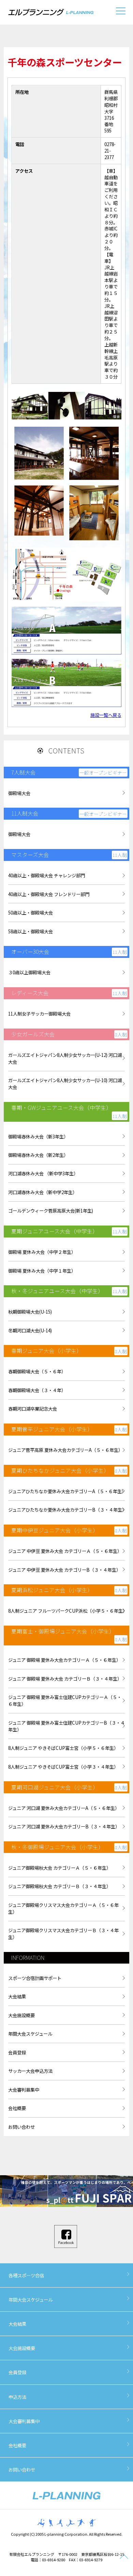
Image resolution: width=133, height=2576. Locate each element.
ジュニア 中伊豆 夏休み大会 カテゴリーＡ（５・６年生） (65, 1551)
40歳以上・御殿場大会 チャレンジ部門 (47, 875)
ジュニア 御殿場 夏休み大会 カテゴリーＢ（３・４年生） (65, 1679)
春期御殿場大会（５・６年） (37, 1371)
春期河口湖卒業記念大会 (33, 1409)
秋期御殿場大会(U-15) (30, 1312)
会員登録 (17, 2052)
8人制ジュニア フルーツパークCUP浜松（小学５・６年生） (67, 1611)
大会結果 (17, 1996)
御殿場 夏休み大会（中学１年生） (42, 1271)
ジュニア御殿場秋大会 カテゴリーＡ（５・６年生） (60, 1868)
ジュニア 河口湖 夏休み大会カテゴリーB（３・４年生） (64, 1826)
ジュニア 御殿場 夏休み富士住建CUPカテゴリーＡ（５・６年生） (65, 1700)
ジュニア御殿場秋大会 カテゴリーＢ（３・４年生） (60, 1886)
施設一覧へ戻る (106, 715)
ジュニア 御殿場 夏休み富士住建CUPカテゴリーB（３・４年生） (66, 1726)
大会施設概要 (21, 2015)
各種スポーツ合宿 (26, 2275)
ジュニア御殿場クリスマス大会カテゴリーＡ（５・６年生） (63, 1908)
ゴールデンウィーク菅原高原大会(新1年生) (51, 1211)
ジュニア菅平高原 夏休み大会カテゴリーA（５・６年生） (65, 1450)
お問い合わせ (21, 2127)
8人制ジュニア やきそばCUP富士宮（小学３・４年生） (63, 1767)
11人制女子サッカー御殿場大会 (39, 1014)
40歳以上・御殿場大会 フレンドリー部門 (49, 894)
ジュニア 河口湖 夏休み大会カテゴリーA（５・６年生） (64, 1808)
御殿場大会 (19, 793)
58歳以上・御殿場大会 (31, 931)
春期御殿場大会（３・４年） (37, 1390)
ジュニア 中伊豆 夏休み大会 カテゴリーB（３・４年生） (64, 1570)
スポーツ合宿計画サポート (35, 1978)
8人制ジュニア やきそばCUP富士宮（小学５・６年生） (63, 1748)
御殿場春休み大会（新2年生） (38, 1155)
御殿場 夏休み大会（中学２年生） (42, 1252)
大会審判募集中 (24, 2090)
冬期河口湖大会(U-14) (30, 1330)
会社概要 (17, 2108)
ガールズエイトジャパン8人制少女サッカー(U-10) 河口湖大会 (65, 1084)
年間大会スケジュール (30, 2034)
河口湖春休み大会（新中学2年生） (43, 1192)
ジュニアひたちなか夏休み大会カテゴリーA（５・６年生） (67, 1491)
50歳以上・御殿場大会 (31, 912)
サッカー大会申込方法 (30, 2071)
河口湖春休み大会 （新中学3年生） (43, 1173)
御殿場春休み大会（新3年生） (38, 1136)
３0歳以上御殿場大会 (29, 972)
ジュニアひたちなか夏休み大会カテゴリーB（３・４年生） (67, 1510)
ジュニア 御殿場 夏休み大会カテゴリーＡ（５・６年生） (64, 1660)
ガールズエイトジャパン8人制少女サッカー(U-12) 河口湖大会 (65, 1058)
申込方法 (17, 2397)
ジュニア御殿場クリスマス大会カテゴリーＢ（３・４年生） (63, 1934)
